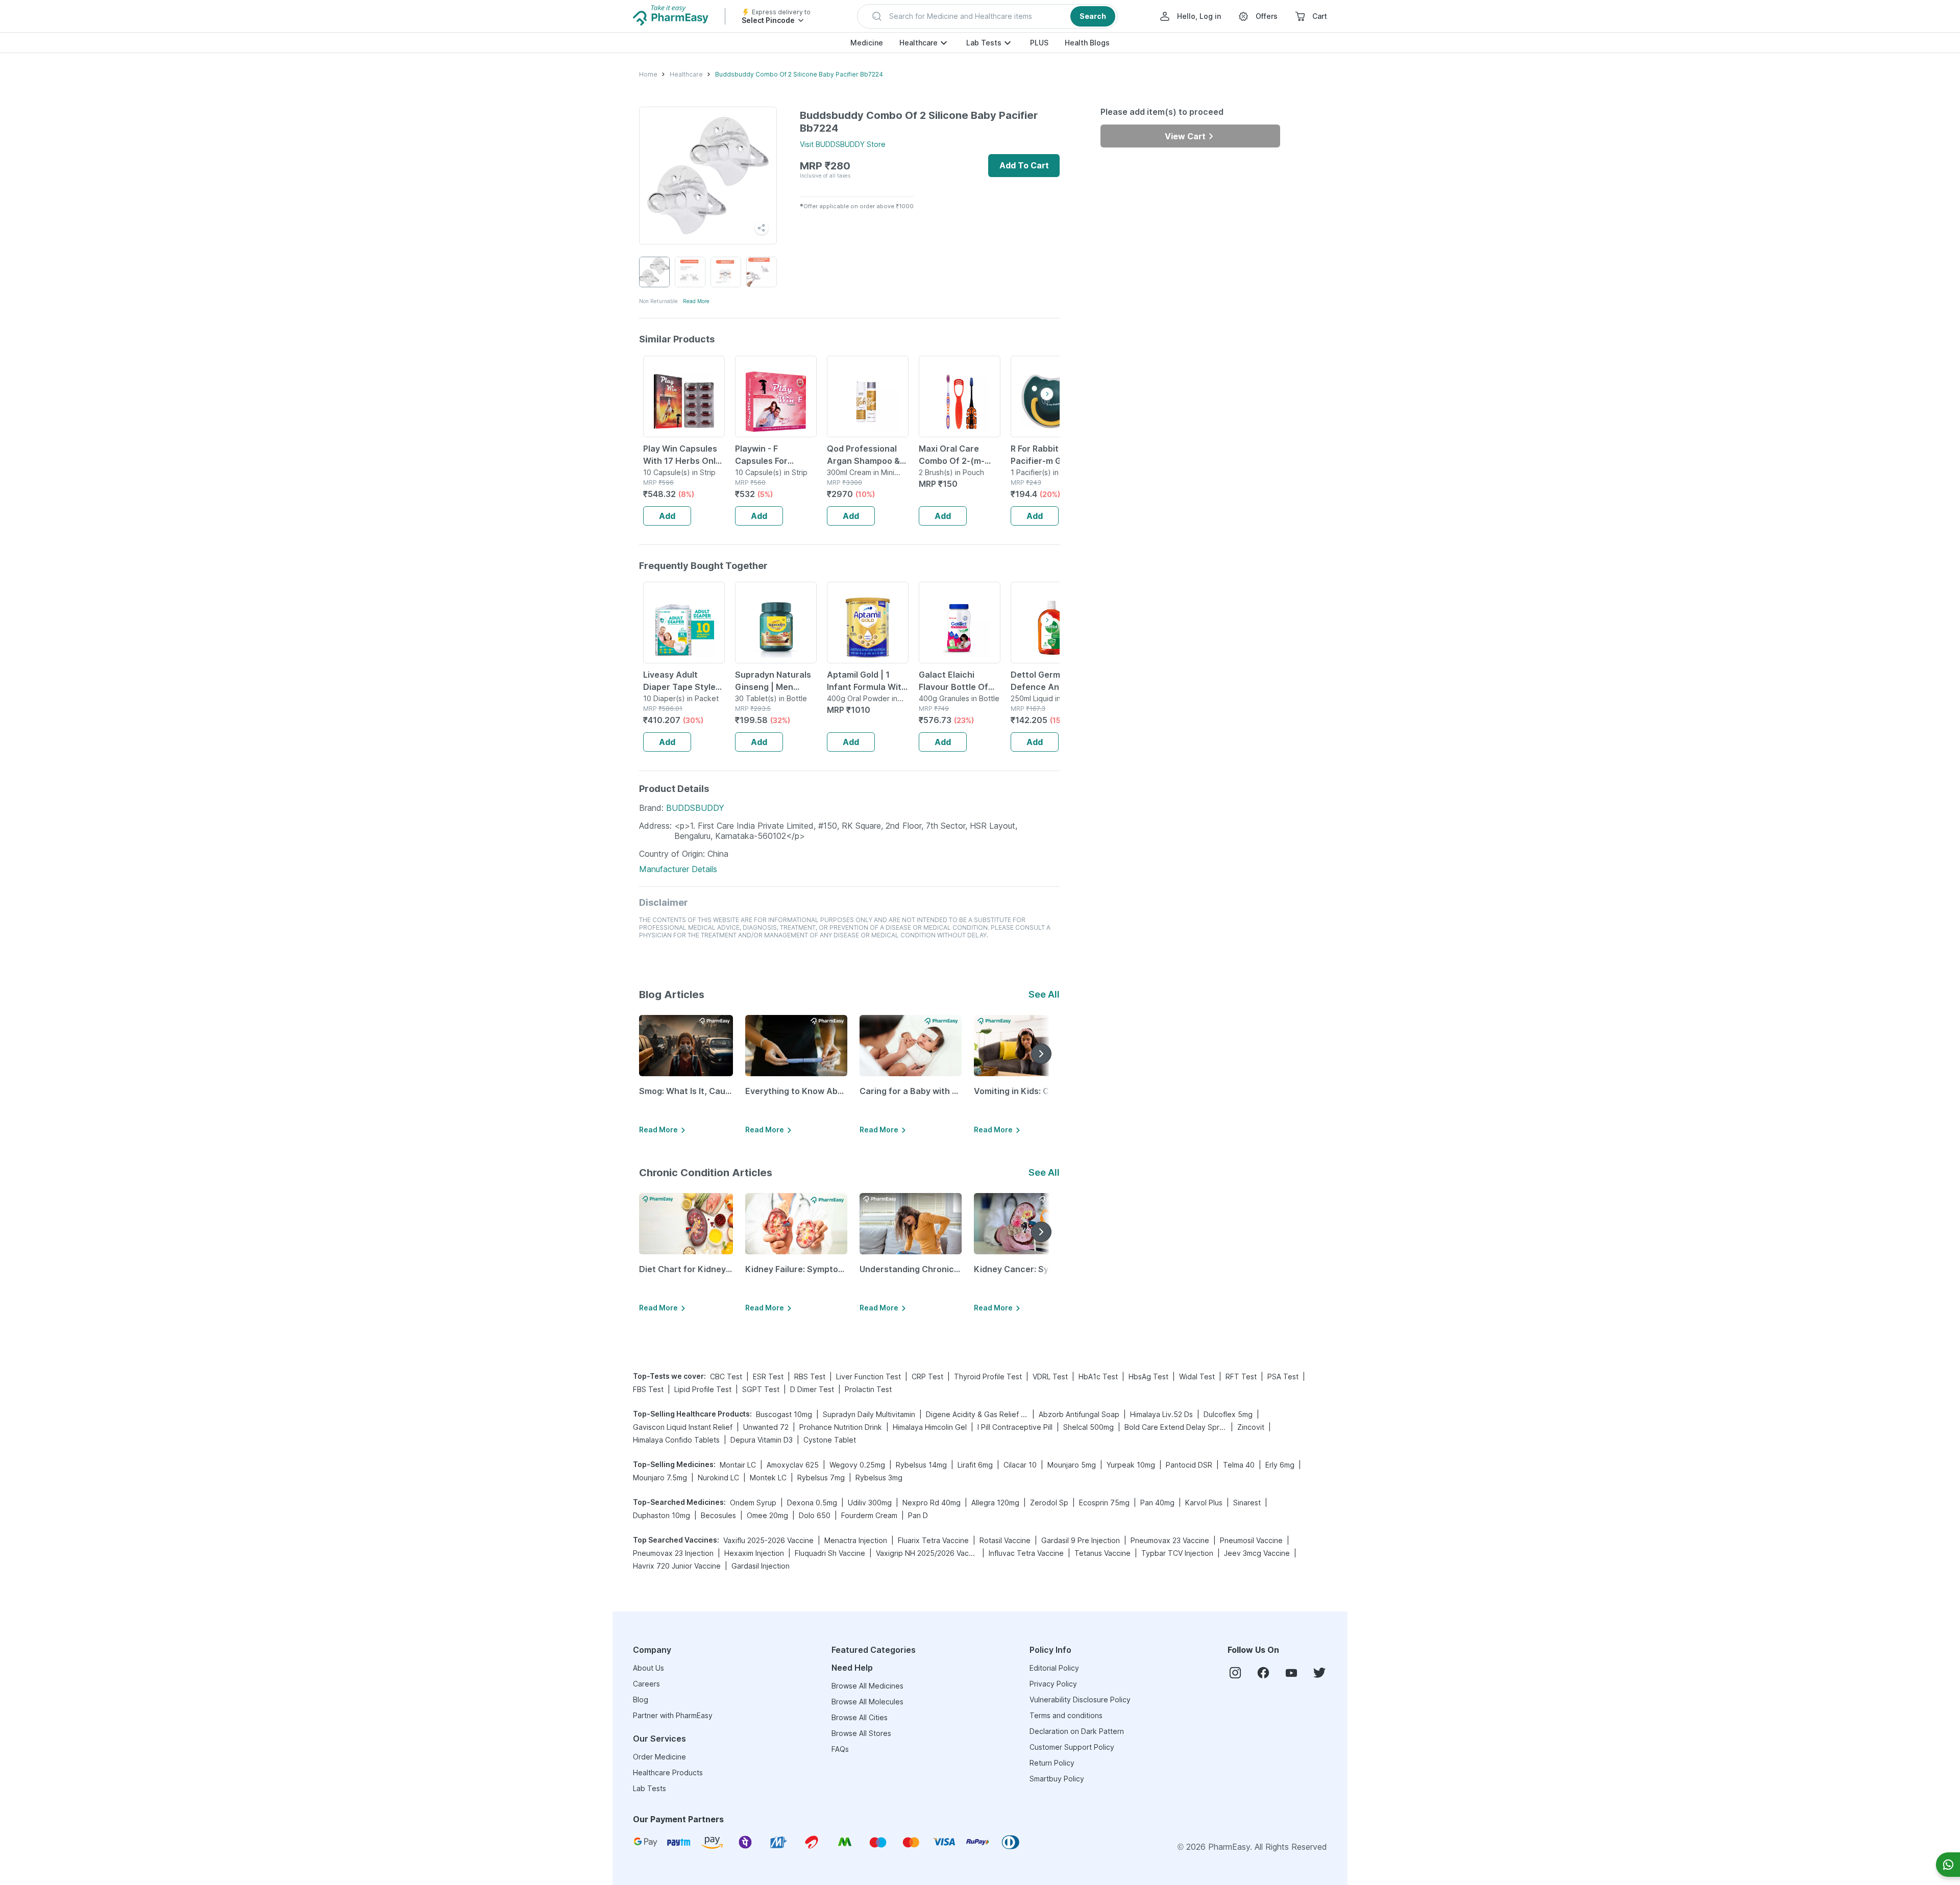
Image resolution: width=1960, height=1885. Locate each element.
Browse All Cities (860, 1717)
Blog (641, 1700)
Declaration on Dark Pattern (1077, 1731)
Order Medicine (659, 1757)
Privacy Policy (1053, 1684)
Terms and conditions (1066, 1715)
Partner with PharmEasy (673, 1715)
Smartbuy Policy (1057, 1779)
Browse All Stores (861, 1733)
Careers (646, 1684)
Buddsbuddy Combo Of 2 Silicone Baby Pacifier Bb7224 (799, 74)
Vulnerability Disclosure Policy (1080, 1700)
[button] (987, 16)
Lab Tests (984, 43)
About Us (648, 1668)
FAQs (840, 1749)
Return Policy (1052, 1763)
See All (1044, 994)
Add (667, 516)
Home (648, 74)
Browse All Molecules (867, 1702)
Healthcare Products (668, 1772)
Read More (696, 301)
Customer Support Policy (1072, 1747)
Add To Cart (1024, 165)
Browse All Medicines (867, 1686)
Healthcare (918, 43)
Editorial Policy (1054, 1668)
